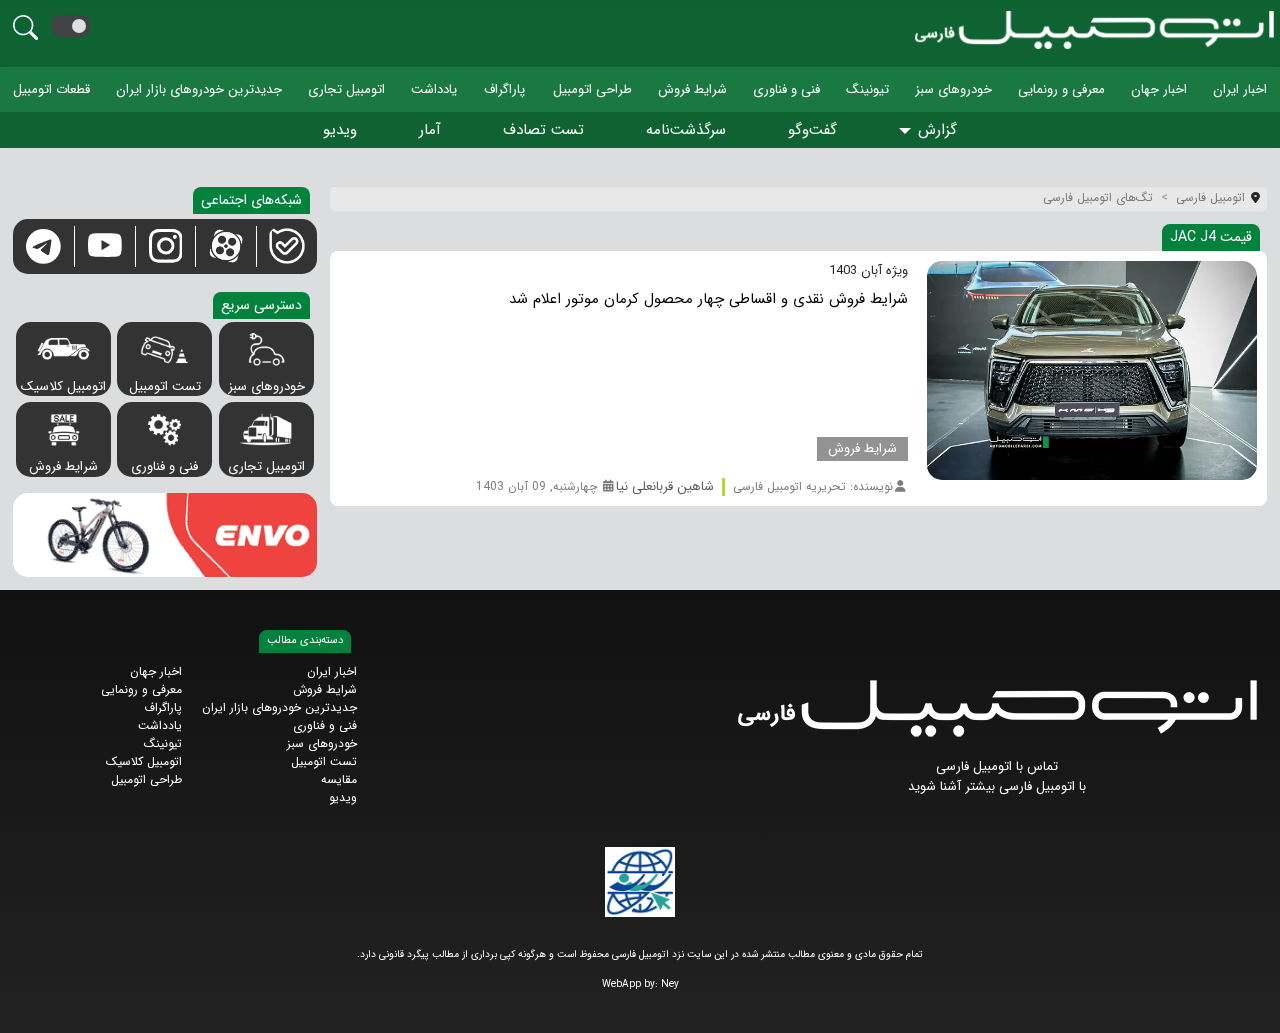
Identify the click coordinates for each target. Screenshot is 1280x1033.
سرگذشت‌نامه (686, 130)
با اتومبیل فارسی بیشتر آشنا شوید (997, 786)
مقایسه (339, 779)
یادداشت (434, 89)
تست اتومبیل (165, 386)
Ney (670, 984)
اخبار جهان (1159, 89)
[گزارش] (908, 131)
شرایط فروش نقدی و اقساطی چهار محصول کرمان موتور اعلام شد (708, 299)
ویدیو (340, 130)
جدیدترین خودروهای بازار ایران (199, 89)
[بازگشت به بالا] (31, 1000)
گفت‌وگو (812, 130)
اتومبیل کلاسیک (63, 386)
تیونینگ (867, 89)
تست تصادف (543, 130)
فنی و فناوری (786, 89)
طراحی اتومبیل (592, 89)
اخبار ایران (1240, 89)
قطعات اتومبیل (51, 89)
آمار (430, 130)
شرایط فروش (692, 89)
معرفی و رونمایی (1061, 89)
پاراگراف (504, 89)
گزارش (937, 130)
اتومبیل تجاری (346, 89)
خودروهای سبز (953, 89)
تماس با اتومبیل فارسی (997, 766)
